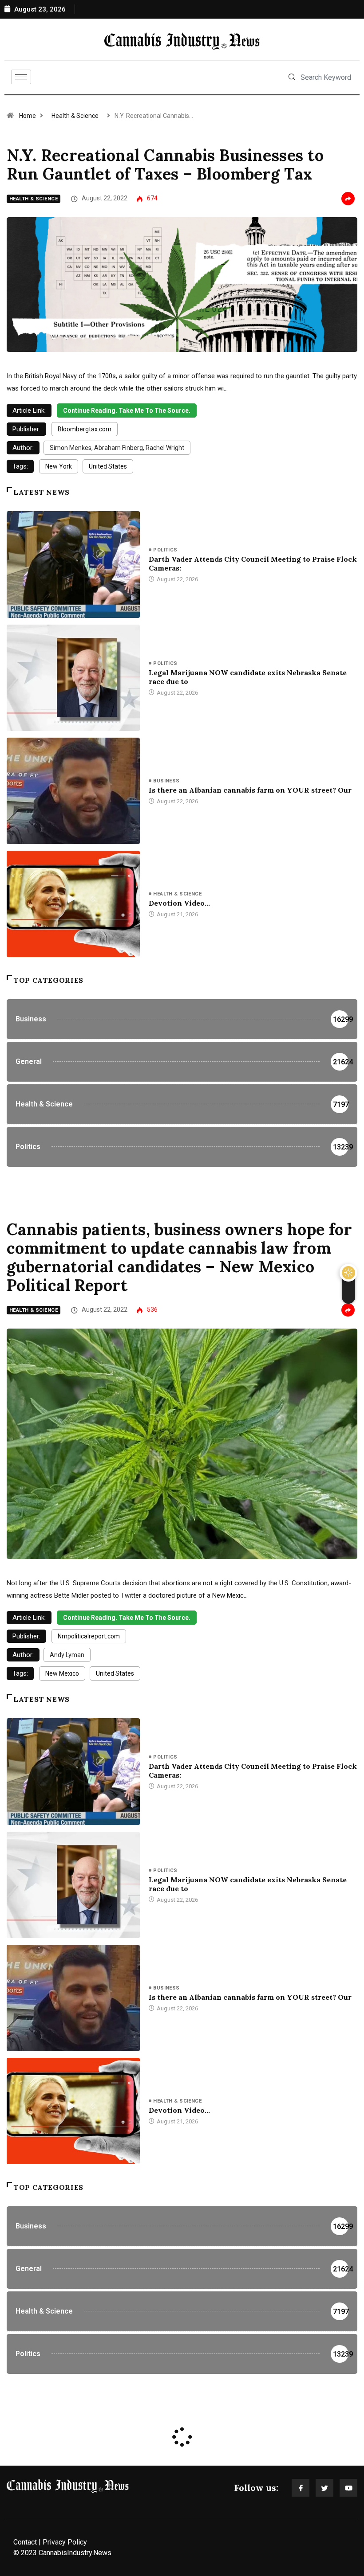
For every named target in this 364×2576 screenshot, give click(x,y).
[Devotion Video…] (73, 904)
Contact (25, 2542)
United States (108, 466)
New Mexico (62, 1673)
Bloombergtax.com (85, 429)
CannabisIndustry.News (75, 2553)
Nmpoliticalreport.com (89, 1636)
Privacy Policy (65, 2542)
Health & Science (75, 116)
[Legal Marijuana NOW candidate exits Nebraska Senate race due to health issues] (73, 678)
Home (28, 116)
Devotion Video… (179, 903)
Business (166, 781)
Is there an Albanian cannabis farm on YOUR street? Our (250, 790)
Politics (165, 550)
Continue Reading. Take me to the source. (127, 410)
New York (59, 466)
